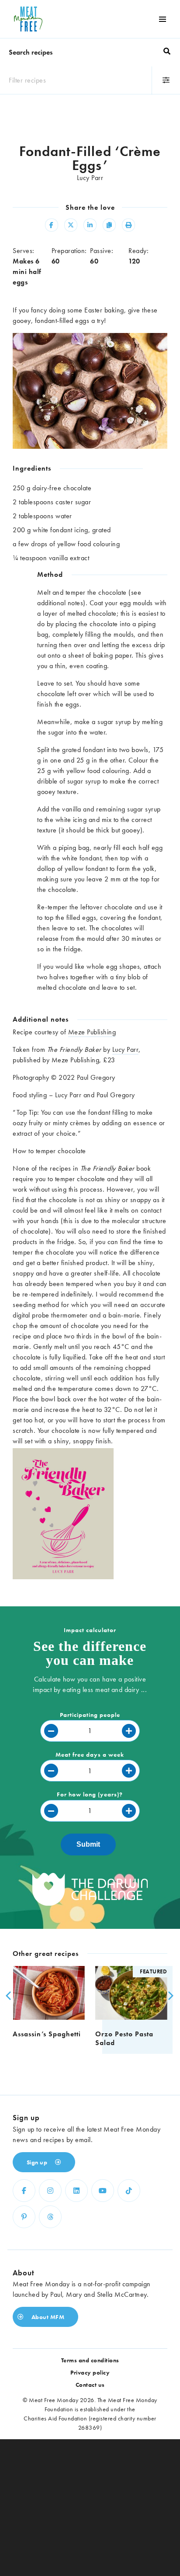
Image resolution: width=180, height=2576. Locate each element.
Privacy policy (90, 2372)
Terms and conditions (90, 2360)
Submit (88, 1844)
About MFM (47, 2317)
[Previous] (7, 1996)
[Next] (168, 1996)
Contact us (90, 2385)
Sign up (38, 2162)
